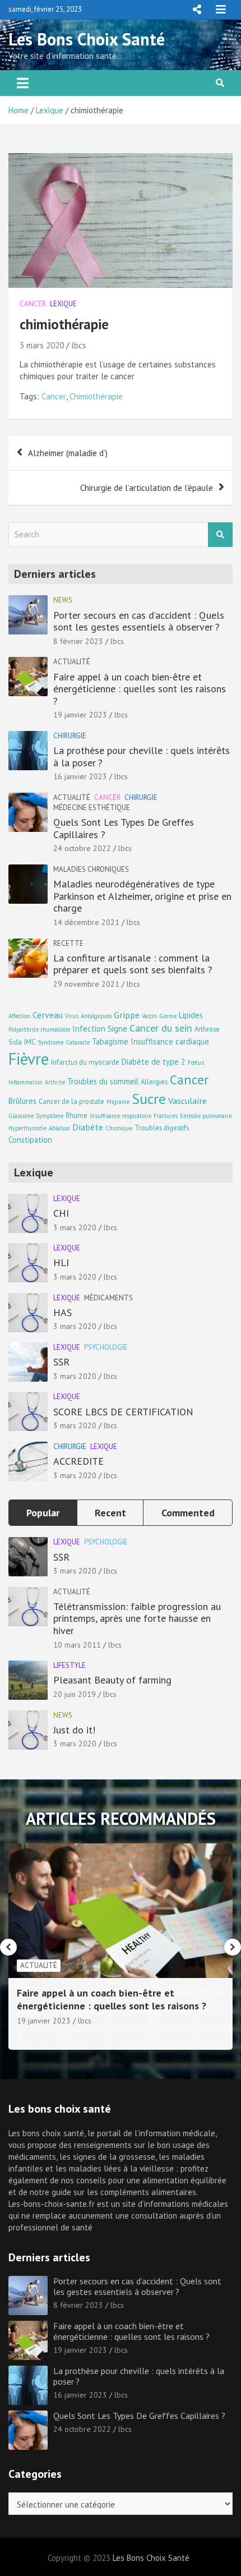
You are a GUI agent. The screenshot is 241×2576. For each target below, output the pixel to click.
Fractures (166, 1116)
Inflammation (26, 1082)
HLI (61, 1262)
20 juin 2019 (75, 1694)
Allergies (154, 1082)
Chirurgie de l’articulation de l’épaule (147, 488)
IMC (30, 1042)
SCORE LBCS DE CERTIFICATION (123, 1412)
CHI (61, 1213)
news (63, 600)
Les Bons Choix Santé (87, 39)
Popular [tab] (43, 1513)
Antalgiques (96, 1016)
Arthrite (55, 1082)
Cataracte (78, 1042)
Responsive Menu (197, 10)
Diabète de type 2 (154, 1062)
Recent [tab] (110, 1513)
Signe (117, 1029)
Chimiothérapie (96, 396)
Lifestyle (69, 1665)
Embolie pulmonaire (206, 1116)
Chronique (119, 1128)
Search (220, 535)
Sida (15, 1042)
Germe (168, 1016)
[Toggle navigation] (23, 83)
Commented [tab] (188, 1513)
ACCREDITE (78, 1461)
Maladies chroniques (91, 869)
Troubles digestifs (162, 1128)
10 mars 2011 (77, 1645)
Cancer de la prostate (71, 1101)
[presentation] (8, 1947)
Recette (68, 943)
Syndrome (50, 1042)
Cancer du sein (161, 1028)
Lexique (63, 304)
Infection (89, 1029)
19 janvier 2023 (80, 715)
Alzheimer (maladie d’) (68, 453)
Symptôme (50, 1116)
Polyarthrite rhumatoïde (39, 1029)
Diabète (88, 1127)
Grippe (127, 1015)
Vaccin (149, 1016)
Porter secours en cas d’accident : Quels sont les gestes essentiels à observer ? (139, 621)
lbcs (79, 345)
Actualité (72, 662)
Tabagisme (110, 1041)
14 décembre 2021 (86, 922)
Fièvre (29, 1059)
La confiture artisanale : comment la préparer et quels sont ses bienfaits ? (133, 964)
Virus (72, 1016)
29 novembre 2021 (86, 984)
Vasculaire (187, 1100)
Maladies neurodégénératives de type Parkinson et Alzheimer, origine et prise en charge (142, 896)
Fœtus (196, 1062)
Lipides (191, 1015)
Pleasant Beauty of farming (112, 1680)
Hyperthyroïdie (27, 1128)
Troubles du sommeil (103, 1081)
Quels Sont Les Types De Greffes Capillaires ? (124, 828)
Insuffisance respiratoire (121, 1116)
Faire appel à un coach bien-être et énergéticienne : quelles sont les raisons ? (140, 689)
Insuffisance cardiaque (170, 1041)
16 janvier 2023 (80, 776)
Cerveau (48, 1015)
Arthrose (207, 1029)
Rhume (77, 1115)
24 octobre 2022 (82, 848)
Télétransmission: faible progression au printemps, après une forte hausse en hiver (137, 1618)
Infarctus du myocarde (85, 1062)
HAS (62, 1312)
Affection (19, 1016)
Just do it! (74, 1730)
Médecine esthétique (92, 808)
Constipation (30, 1140)
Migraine (118, 1102)
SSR (61, 1362)
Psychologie (106, 1347)
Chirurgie (70, 736)
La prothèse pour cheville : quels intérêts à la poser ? (142, 756)
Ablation (59, 1128)
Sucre (149, 1099)
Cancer (33, 304)
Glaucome (21, 1116)
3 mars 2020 (42, 345)
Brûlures (22, 1101)
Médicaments (108, 1298)
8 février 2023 (78, 641)
